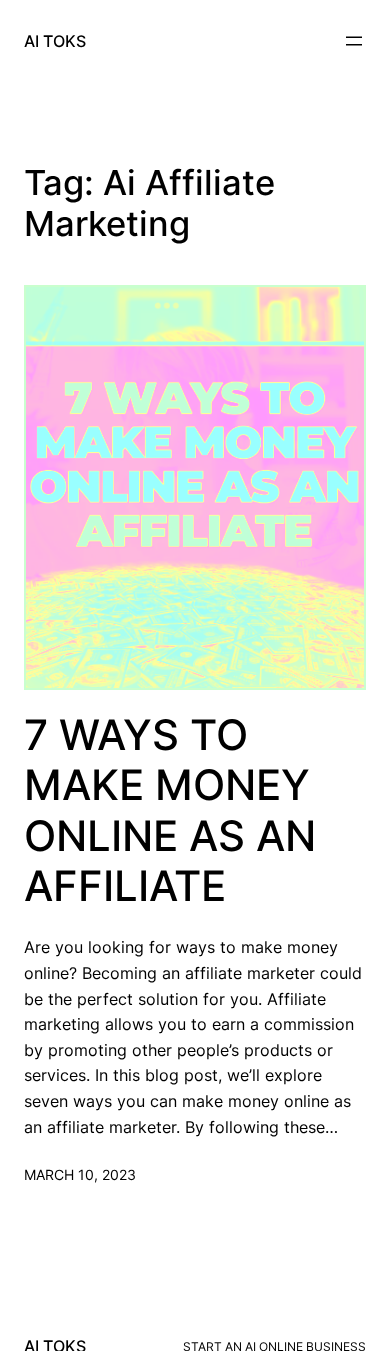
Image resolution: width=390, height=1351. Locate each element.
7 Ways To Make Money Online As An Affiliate (170, 810)
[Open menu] (354, 41)
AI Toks (55, 41)
